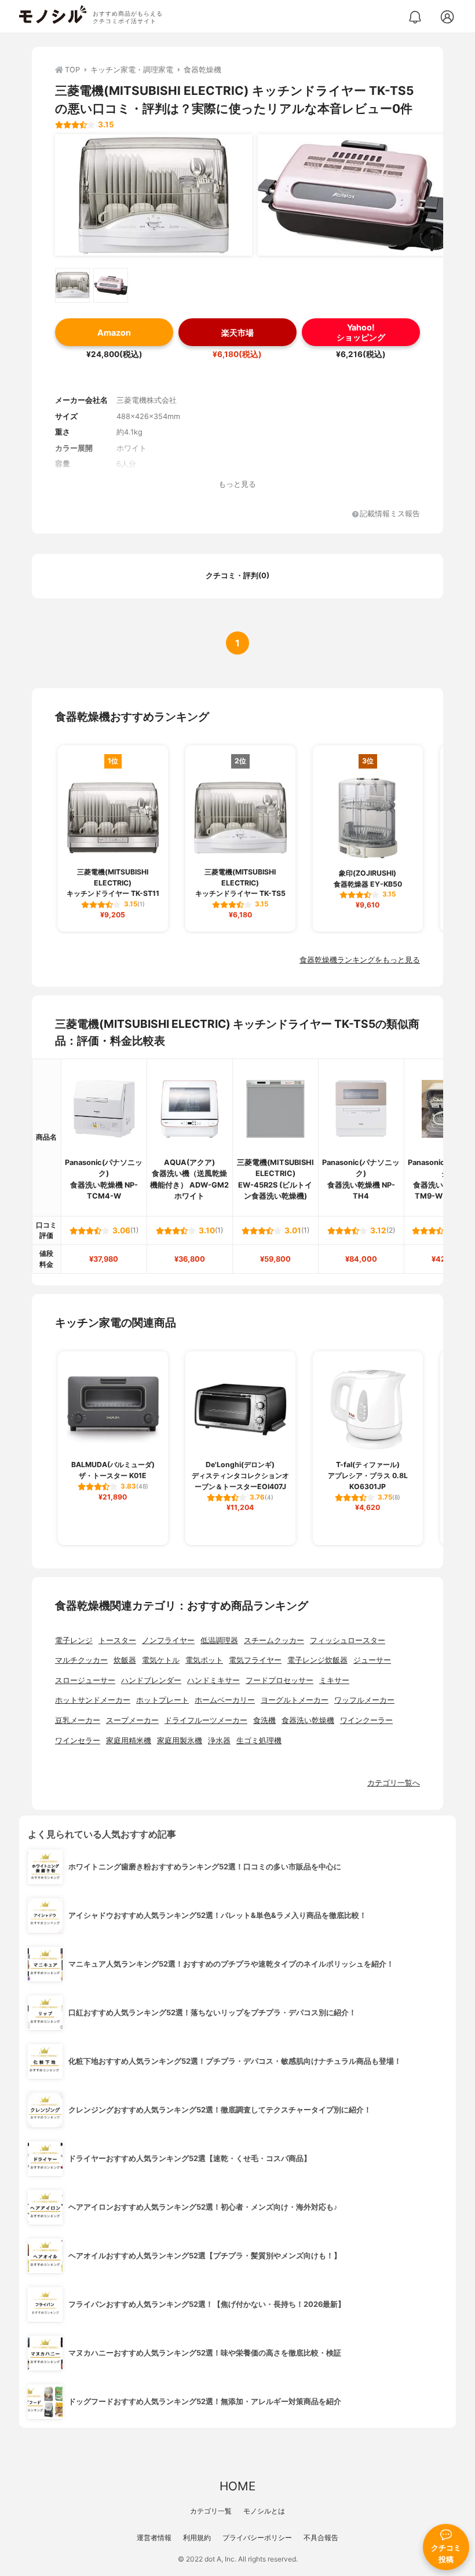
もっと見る (237, 484)
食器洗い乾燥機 (308, 1720)
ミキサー (334, 1680)
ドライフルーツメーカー (206, 1720)
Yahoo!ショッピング (361, 332)
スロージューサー (85, 1680)
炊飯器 (125, 1660)
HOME (237, 2486)
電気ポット (204, 1660)
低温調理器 (219, 1640)
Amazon (114, 332)
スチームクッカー (274, 1640)
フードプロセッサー (279, 1680)
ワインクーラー (366, 1720)
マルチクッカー (81, 1660)
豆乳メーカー (78, 1720)
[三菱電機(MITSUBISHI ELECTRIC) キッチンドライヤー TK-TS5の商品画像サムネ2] (111, 285)
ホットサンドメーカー (93, 1700)
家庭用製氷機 (180, 1741)
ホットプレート (162, 1700)
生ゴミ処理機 (259, 1741)
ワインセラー (78, 1741)
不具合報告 (321, 2538)
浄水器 (219, 1741)
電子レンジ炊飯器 (317, 1660)
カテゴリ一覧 (211, 2511)
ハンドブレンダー (151, 1680)
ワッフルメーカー (364, 1700)
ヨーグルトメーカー (295, 1700)
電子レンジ (74, 1640)
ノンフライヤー (168, 1640)
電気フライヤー (255, 1660)
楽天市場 (237, 332)
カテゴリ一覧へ (394, 1783)
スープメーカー (132, 1720)
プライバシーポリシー (257, 2538)
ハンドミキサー (213, 1680)
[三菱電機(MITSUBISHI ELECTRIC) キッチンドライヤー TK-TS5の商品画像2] (356, 195)
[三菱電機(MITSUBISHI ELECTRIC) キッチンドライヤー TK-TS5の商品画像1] (154, 195)
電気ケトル (161, 1660)
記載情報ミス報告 (390, 514)
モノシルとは (264, 2511)
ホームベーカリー (225, 1700)
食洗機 (264, 1720)
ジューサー (372, 1660)
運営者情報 (154, 2538)
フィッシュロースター (348, 1640)
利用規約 (197, 2538)
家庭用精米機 (129, 1741)
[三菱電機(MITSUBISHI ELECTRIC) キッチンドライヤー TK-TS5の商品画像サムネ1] (72, 285)
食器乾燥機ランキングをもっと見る (360, 960)
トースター (117, 1640)
